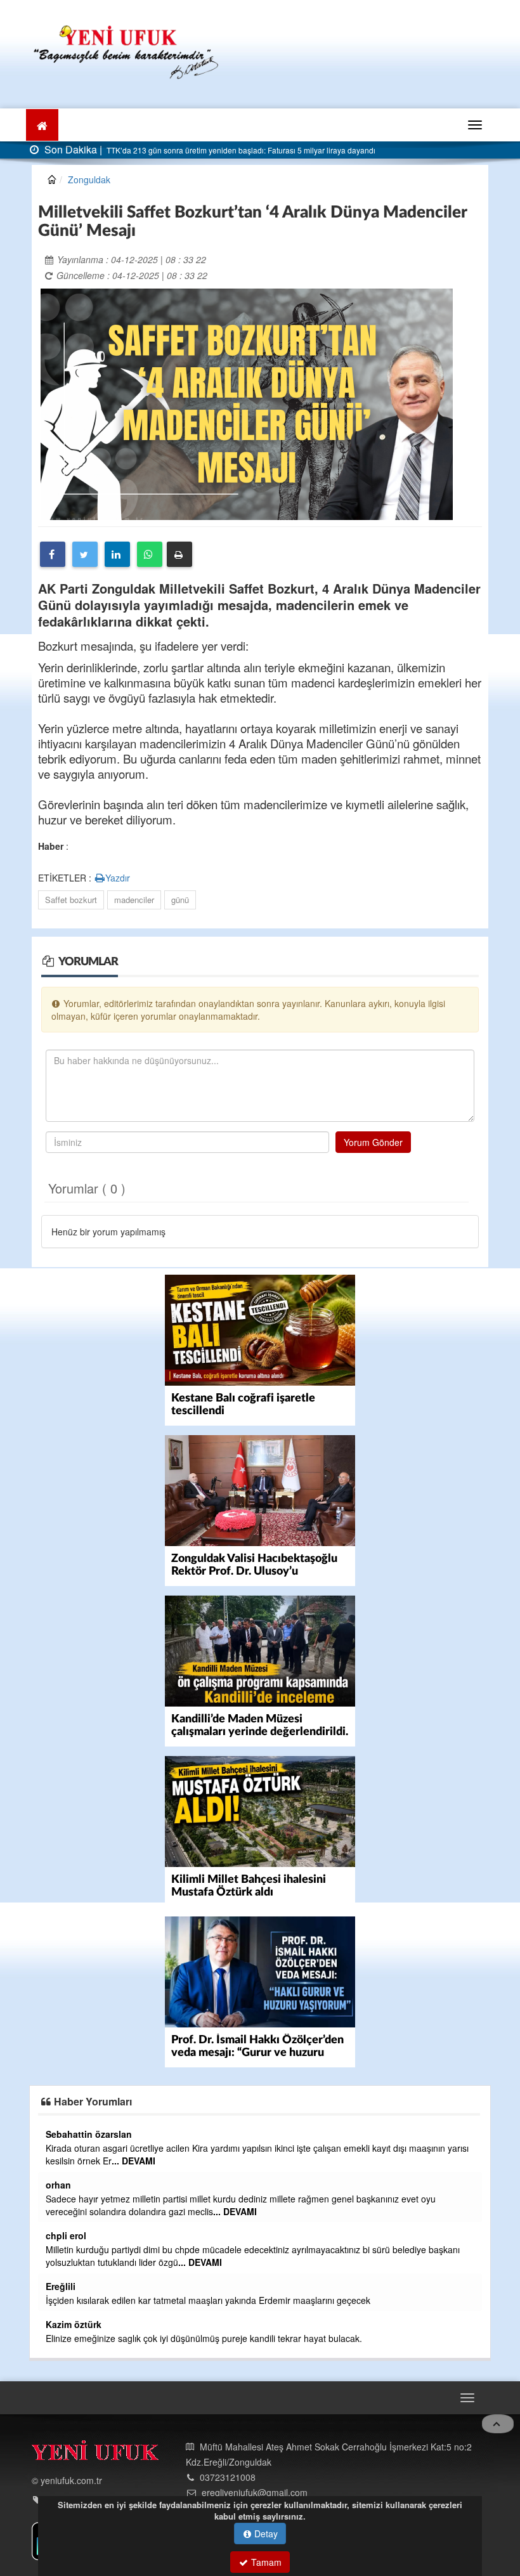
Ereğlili (61, 2286)
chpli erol (66, 2235)
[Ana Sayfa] (127, 50)
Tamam (265, 2562)
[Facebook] (53, 554)
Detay (265, 2534)
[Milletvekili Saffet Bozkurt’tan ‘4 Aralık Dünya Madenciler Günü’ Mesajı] (247, 403)
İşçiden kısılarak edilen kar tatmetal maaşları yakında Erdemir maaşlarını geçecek (208, 2300)
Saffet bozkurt (71, 900)
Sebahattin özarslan (89, 2134)
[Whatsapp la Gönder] (150, 554)
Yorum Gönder (373, 1142)
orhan (58, 2185)
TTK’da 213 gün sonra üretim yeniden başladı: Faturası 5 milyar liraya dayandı (240, 150)
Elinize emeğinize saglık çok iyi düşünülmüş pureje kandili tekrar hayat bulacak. (204, 2338)
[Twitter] (85, 554)
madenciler (134, 900)
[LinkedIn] (117, 554)
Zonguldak (89, 179)
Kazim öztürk (74, 2324)
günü (180, 900)
